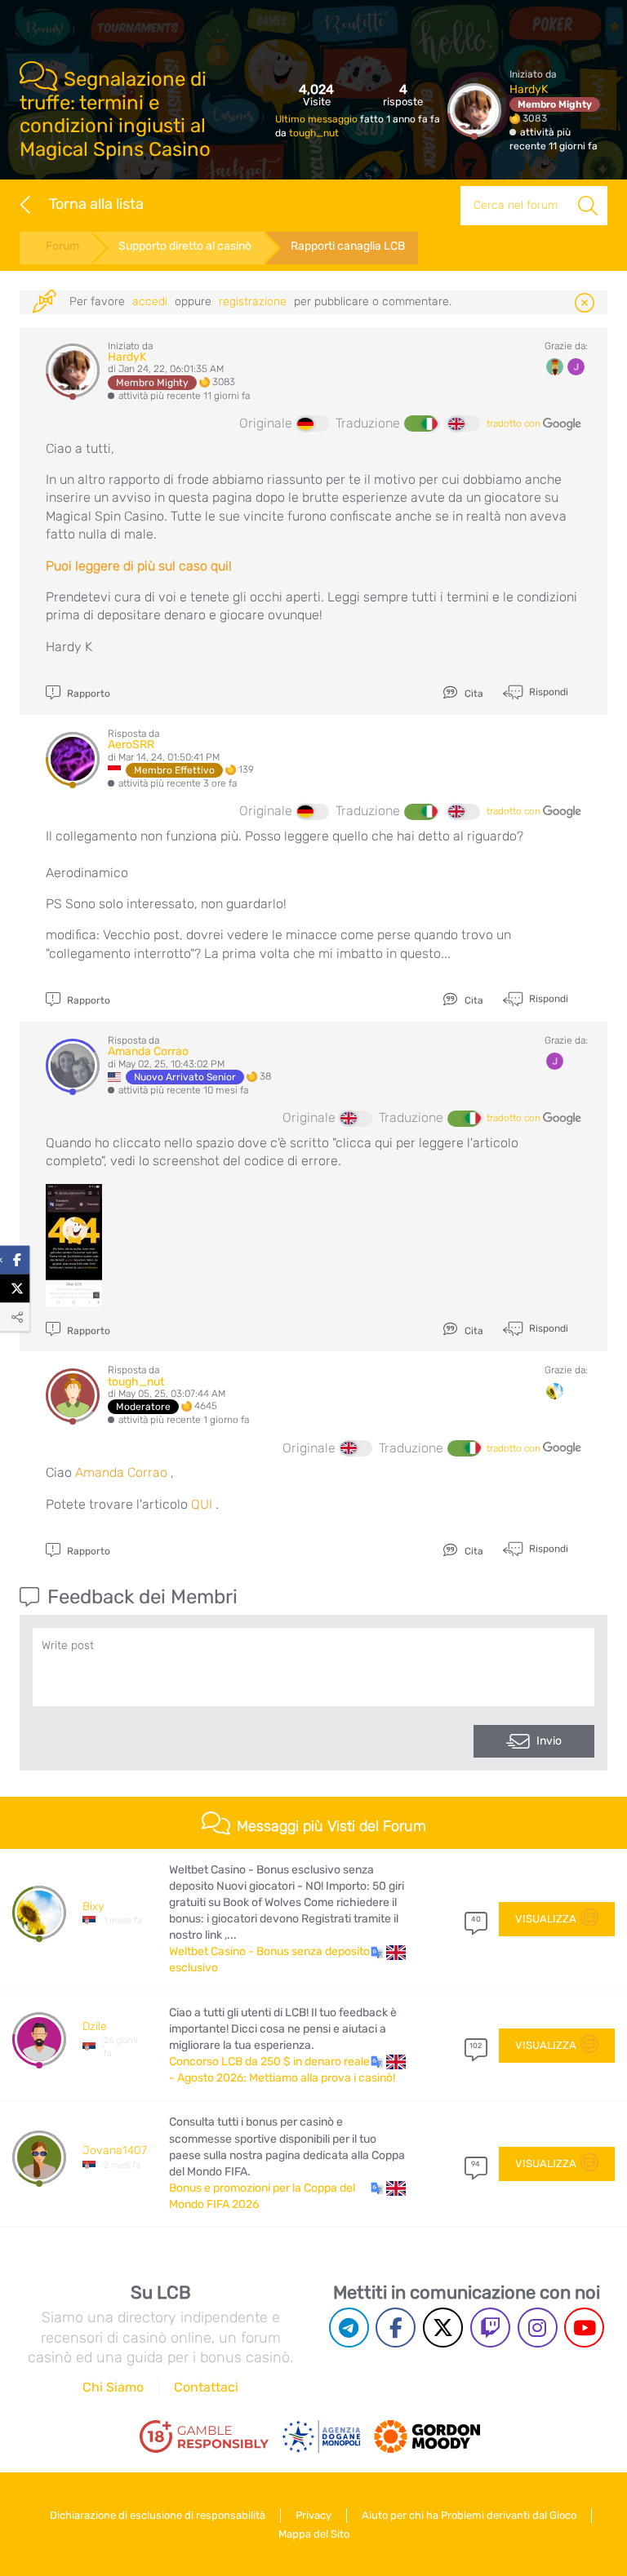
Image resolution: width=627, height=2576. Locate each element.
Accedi (150, 301)
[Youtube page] (584, 2328)
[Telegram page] (349, 2328)
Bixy (93, 1907)
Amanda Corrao (148, 1051)
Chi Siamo (113, 2387)
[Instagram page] (538, 2328)
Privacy (313, 2515)
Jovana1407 (115, 2150)
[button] (388, 1952)
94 (476, 2164)
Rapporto (87, 694)
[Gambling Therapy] (427, 2436)
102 (476, 2046)
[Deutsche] (313, 423)
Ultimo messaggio (318, 119)
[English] (464, 423)
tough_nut (314, 133)
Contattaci (206, 2387)
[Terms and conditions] (204, 2436)
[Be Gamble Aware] (322, 2436)
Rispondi (547, 691)
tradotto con (515, 423)
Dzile (95, 2026)
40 (476, 1919)
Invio (549, 1741)
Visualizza (546, 1919)
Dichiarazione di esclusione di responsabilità (158, 2515)
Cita (473, 694)
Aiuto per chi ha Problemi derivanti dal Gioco (469, 2515)
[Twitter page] (443, 2328)
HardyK (529, 89)
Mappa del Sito (314, 2534)
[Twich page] (490, 2328)
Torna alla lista (96, 204)
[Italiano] (420, 423)
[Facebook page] (396, 2328)
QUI (202, 1504)
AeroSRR (131, 745)
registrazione (253, 301)
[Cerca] (588, 206)
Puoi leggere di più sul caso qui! (139, 566)
